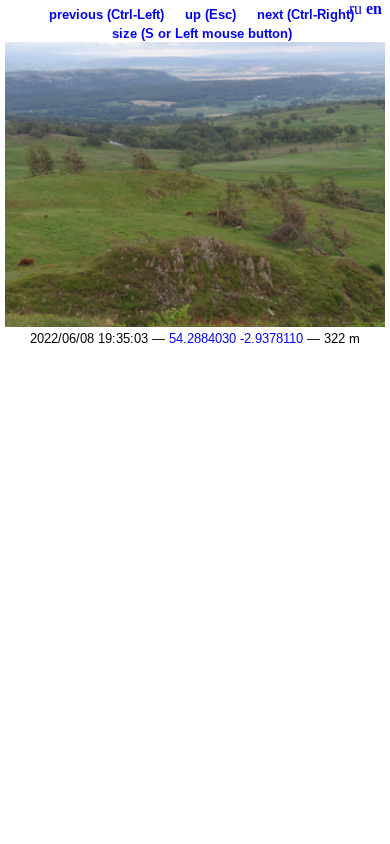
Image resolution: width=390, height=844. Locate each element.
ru (355, 8)
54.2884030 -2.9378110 (236, 338)
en (374, 8)
